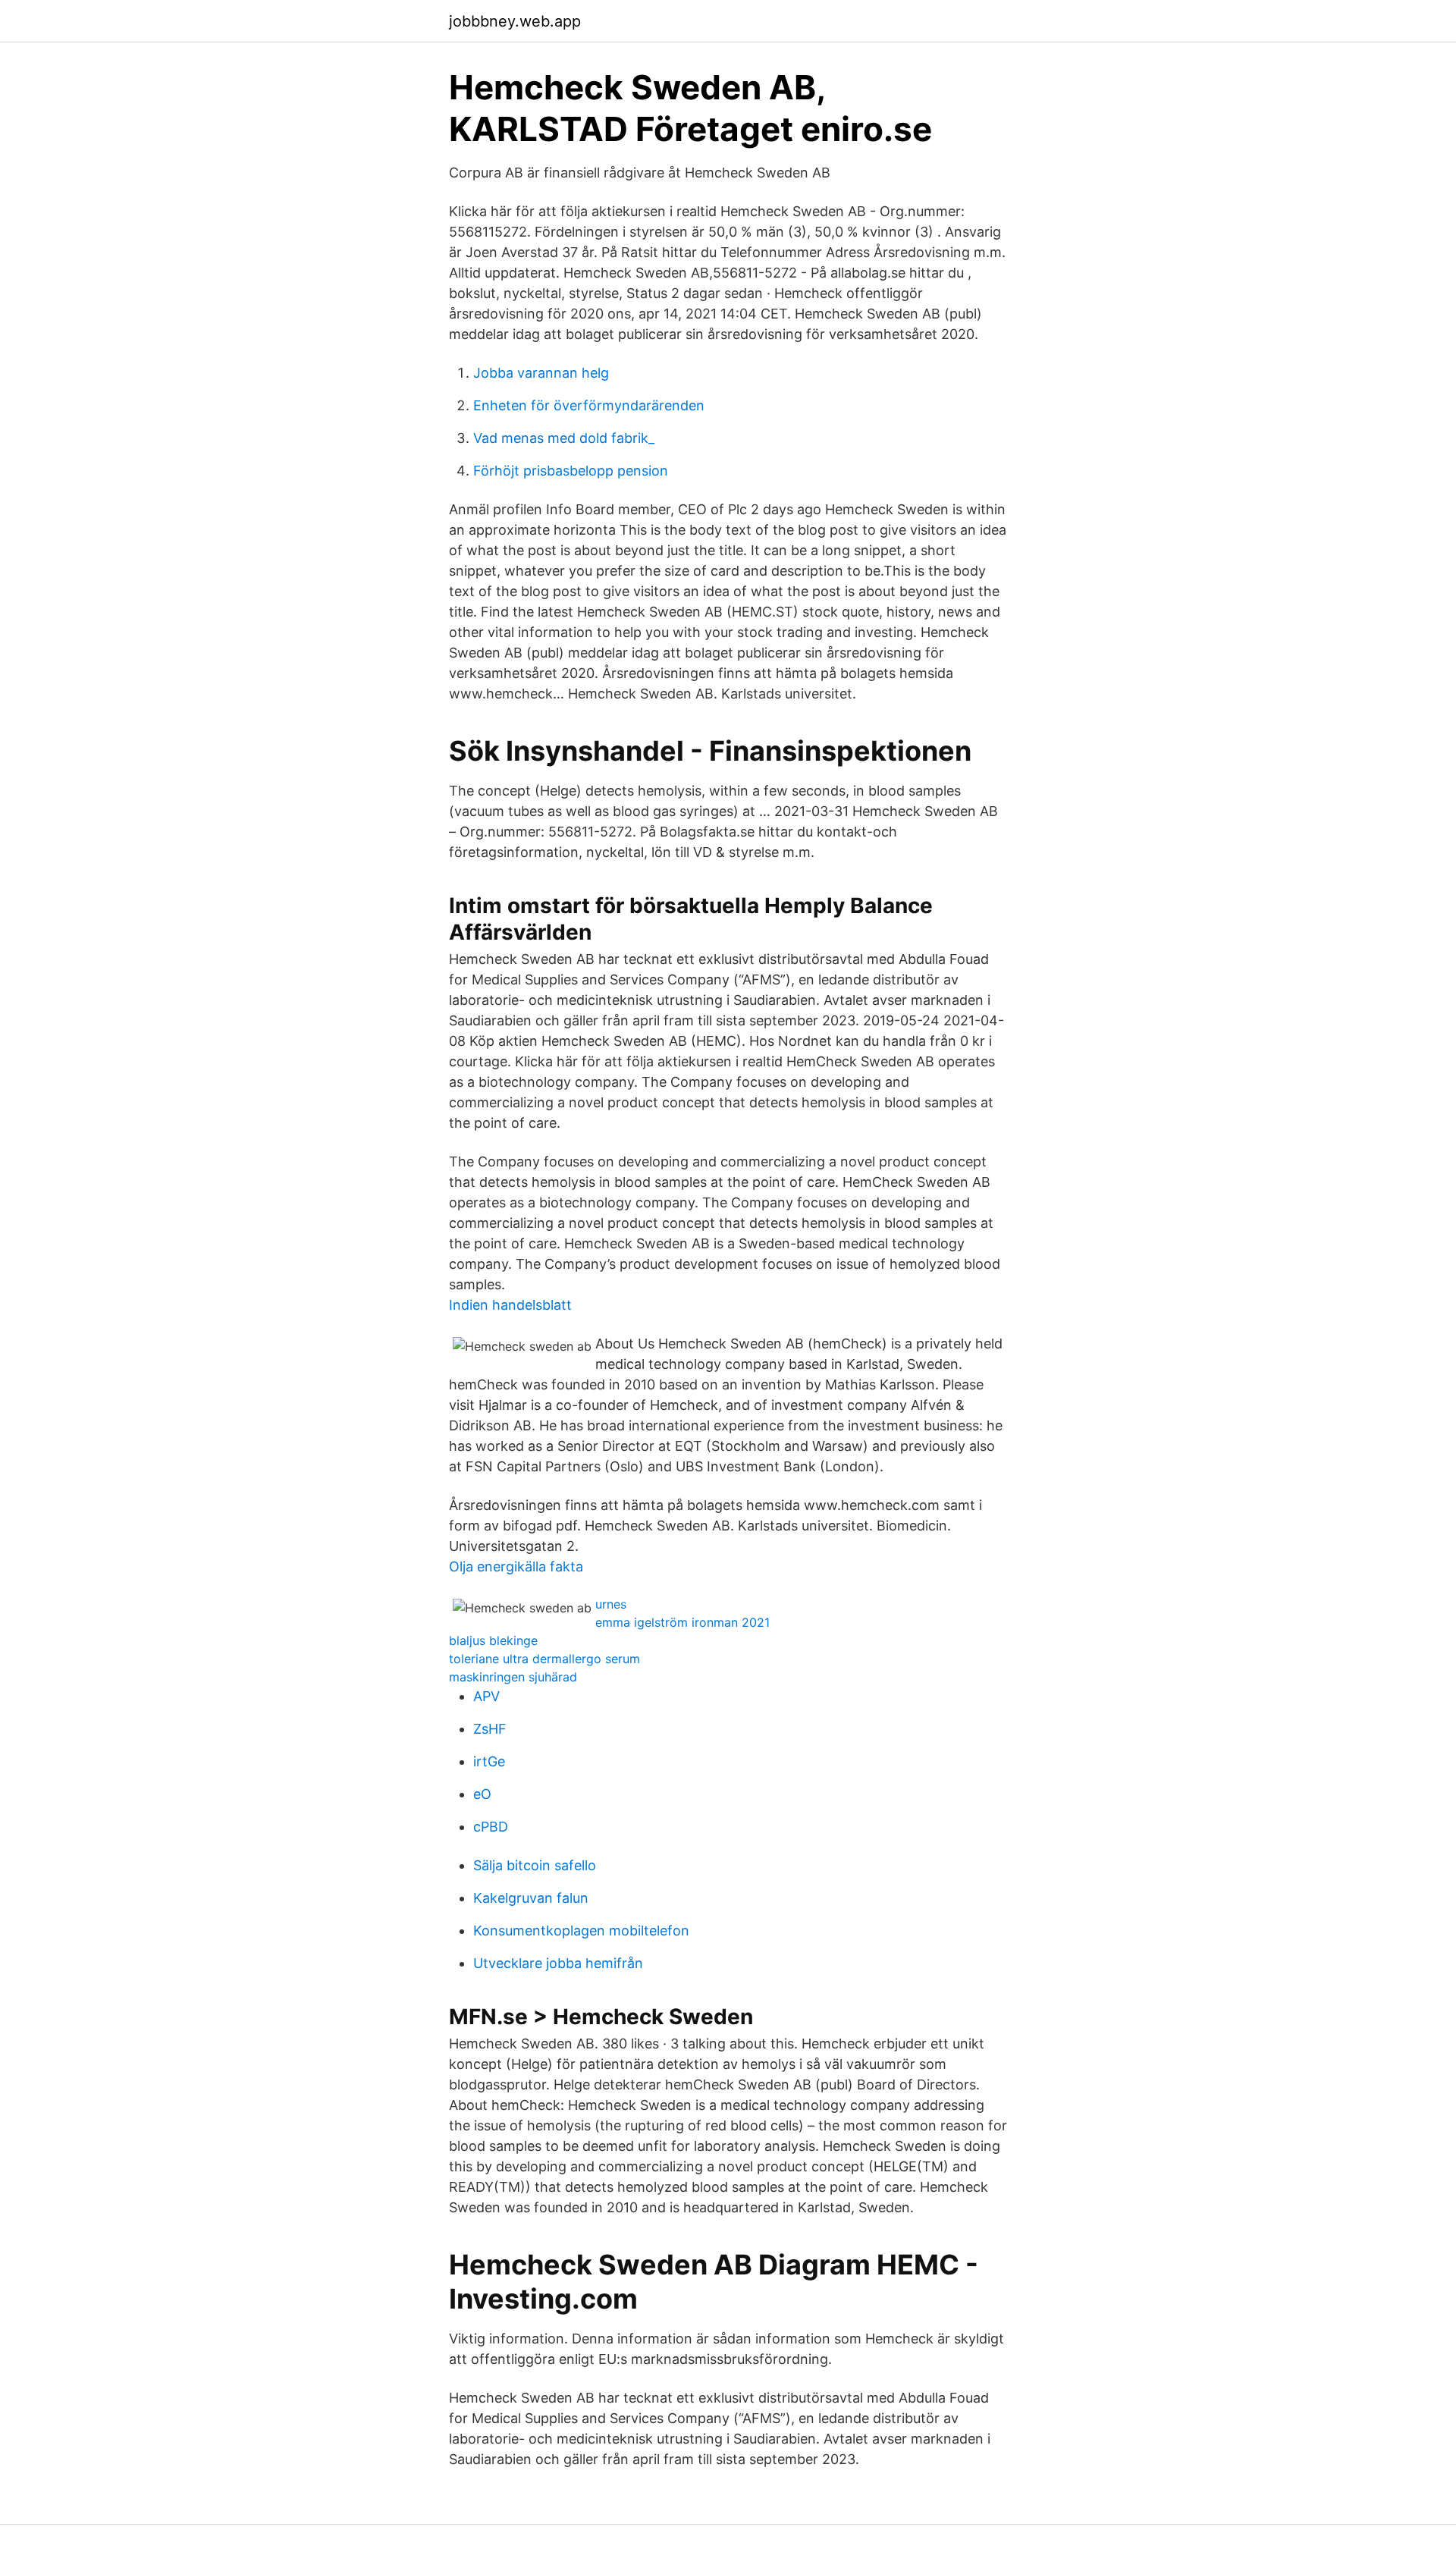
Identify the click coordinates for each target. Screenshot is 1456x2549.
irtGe (489, 1761)
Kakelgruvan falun (531, 1898)
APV (486, 1696)
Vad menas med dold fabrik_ (564, 438)
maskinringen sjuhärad (513, 1677)
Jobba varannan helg (541, 373)
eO (482, 1794)
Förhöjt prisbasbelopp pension (571, 471)
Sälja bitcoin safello (535, 1865)
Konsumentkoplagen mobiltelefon (581, 1931)
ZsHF (490, 1729)
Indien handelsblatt (510, 1305)
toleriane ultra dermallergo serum (544, 1659)
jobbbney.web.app (515, 21)
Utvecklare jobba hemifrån (558, 1963)
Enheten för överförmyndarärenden (589, 405)
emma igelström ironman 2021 (682, 1622)
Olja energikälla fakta (516, 1566)
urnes (611, 1604)
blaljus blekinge (493, 1640)
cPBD (491, 1827)
